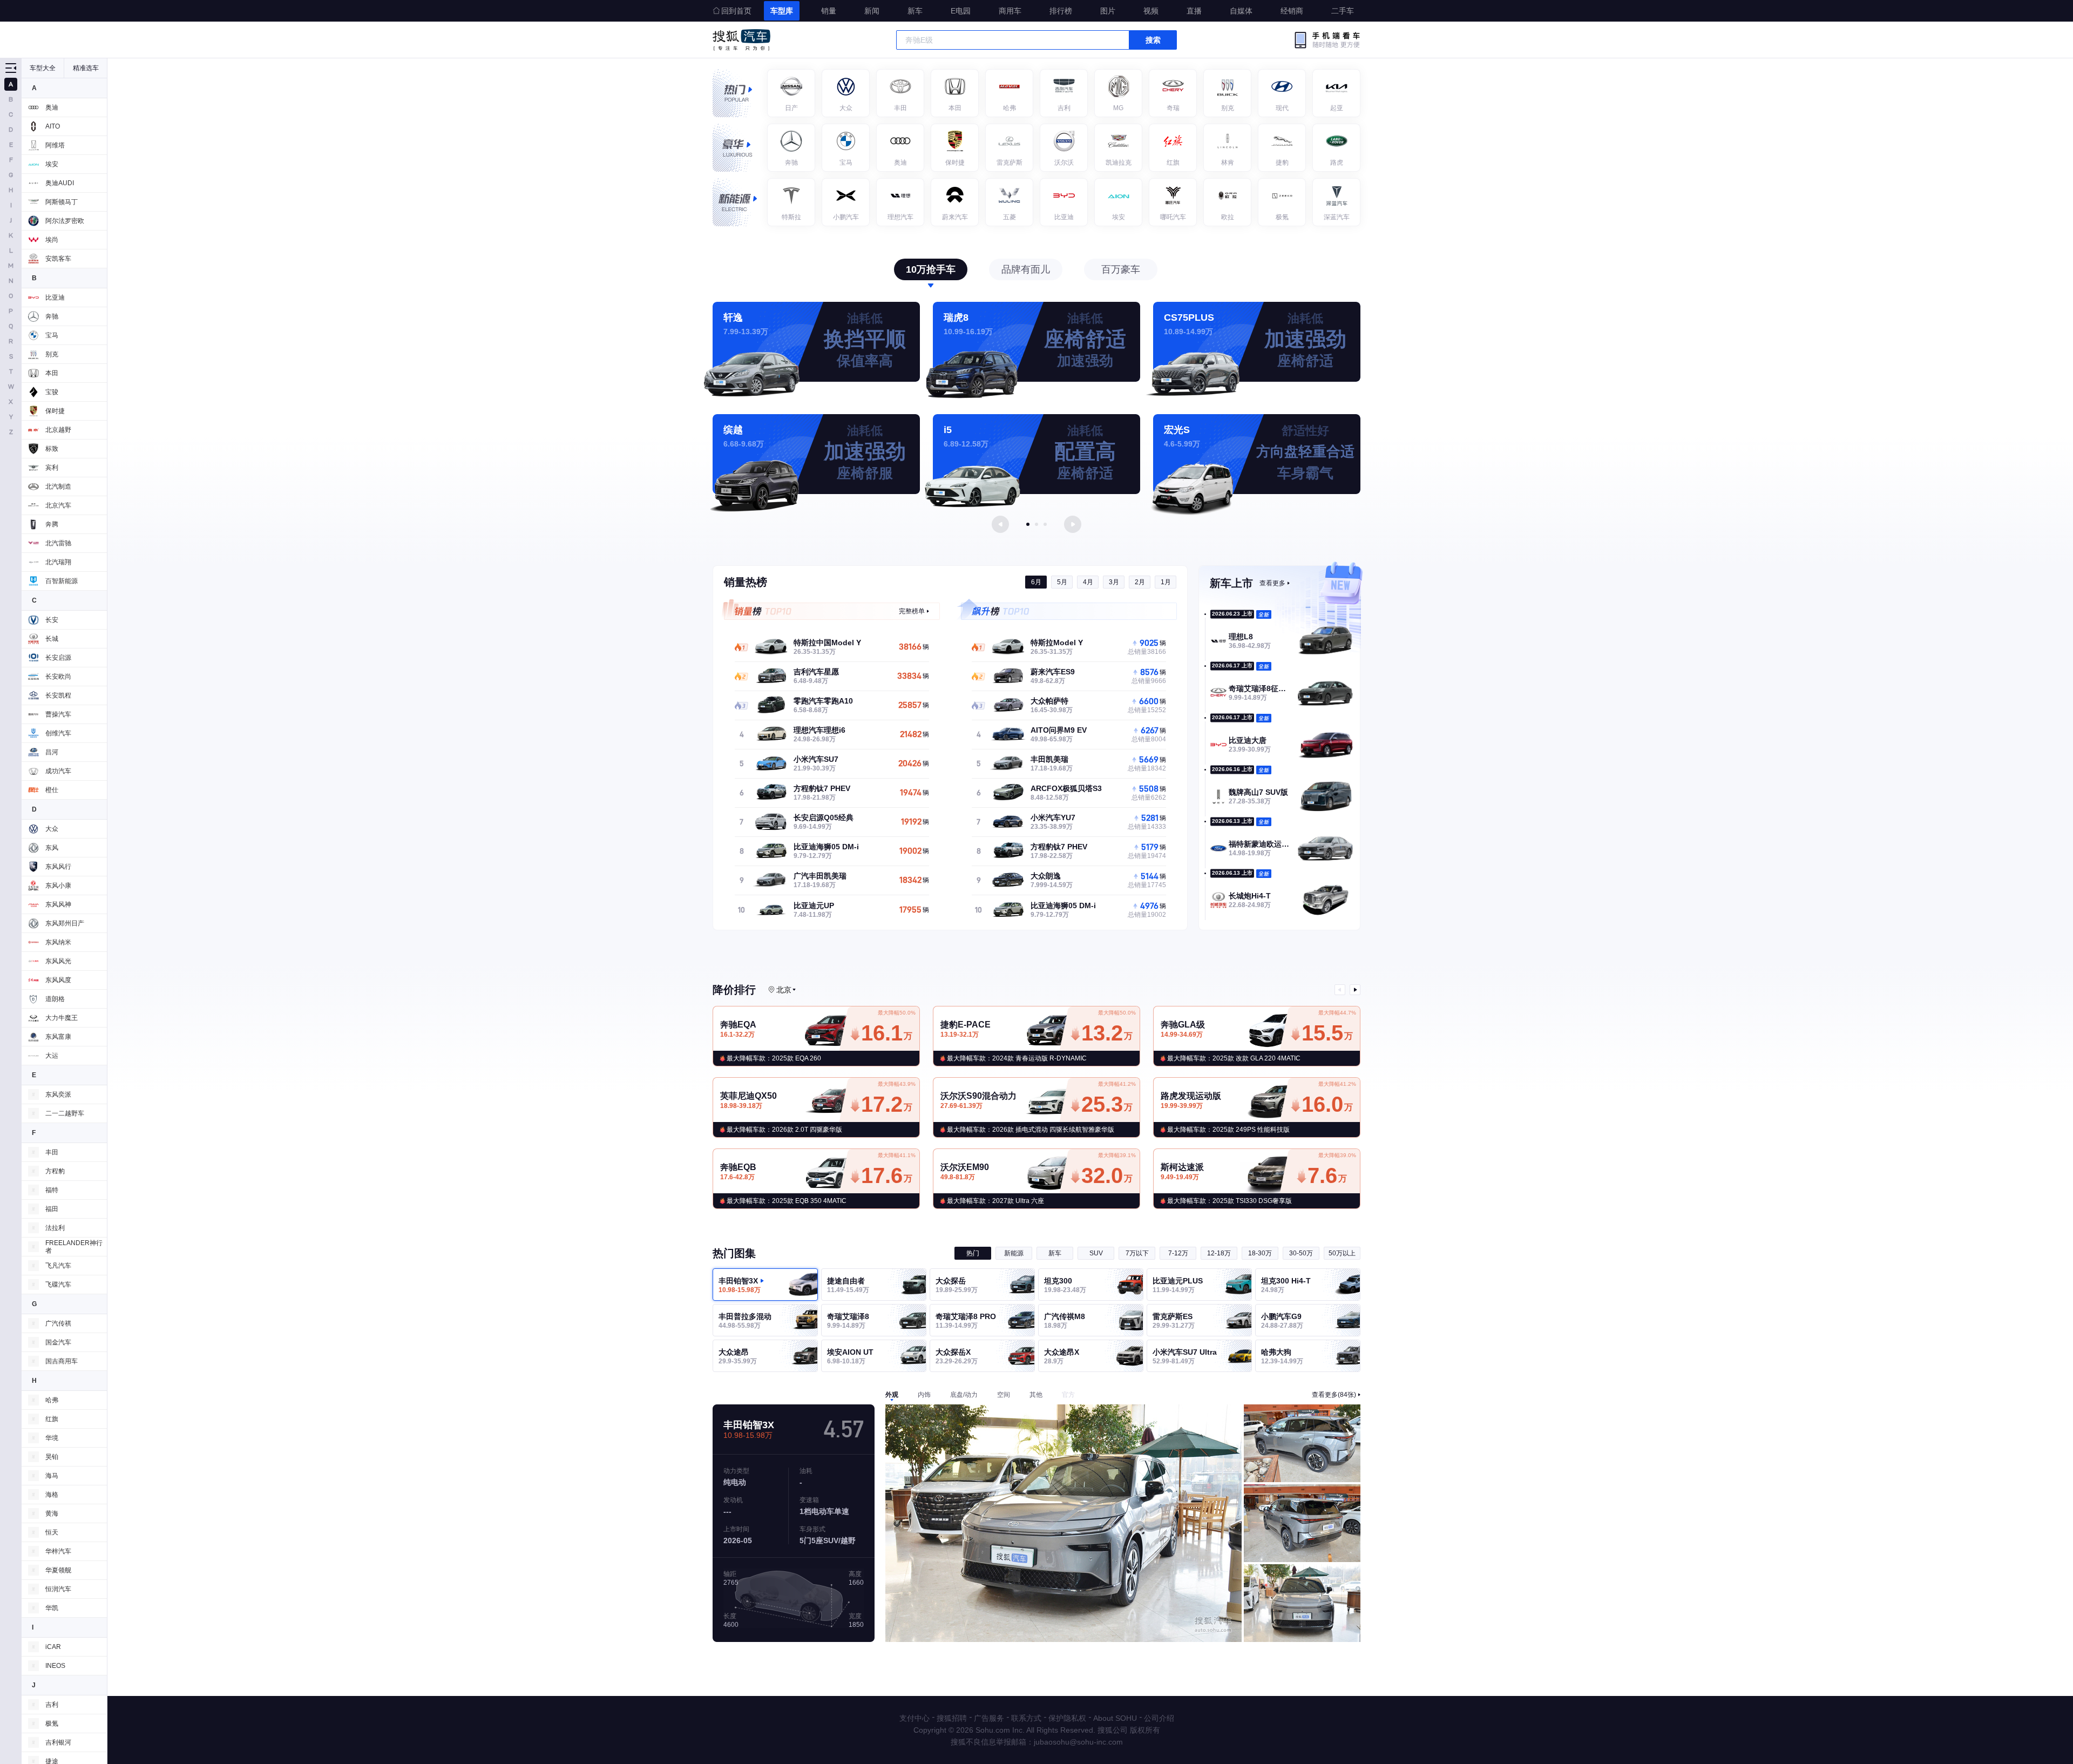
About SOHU (1115, 1718)
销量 (829, 11)
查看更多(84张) (1334, 1395)
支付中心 (914, 1718)
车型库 (782, 11)
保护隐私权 (1067, 1718)
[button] (1028, 524)
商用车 (1010, 11)
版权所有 (1145, 1730)
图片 (1108, 11)
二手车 (1343, 11)
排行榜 (1061, 11)
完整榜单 (912, 611)
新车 (915, 11)
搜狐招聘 (952, 1718)
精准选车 (86, 68)
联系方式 (1026, 1718)
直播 (1194, 11)
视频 (1151, 11)
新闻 (872, 11)
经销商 (1292, 11)
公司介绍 (1159, 1718)
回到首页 (736, 11)
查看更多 (1272, 583)
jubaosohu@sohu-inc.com (1078, 1742)
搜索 (1153, 40)
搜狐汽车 (741, 40)
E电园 (961, 11)
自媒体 (1241, 11)
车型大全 (43, 68)
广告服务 (989, 1718)
